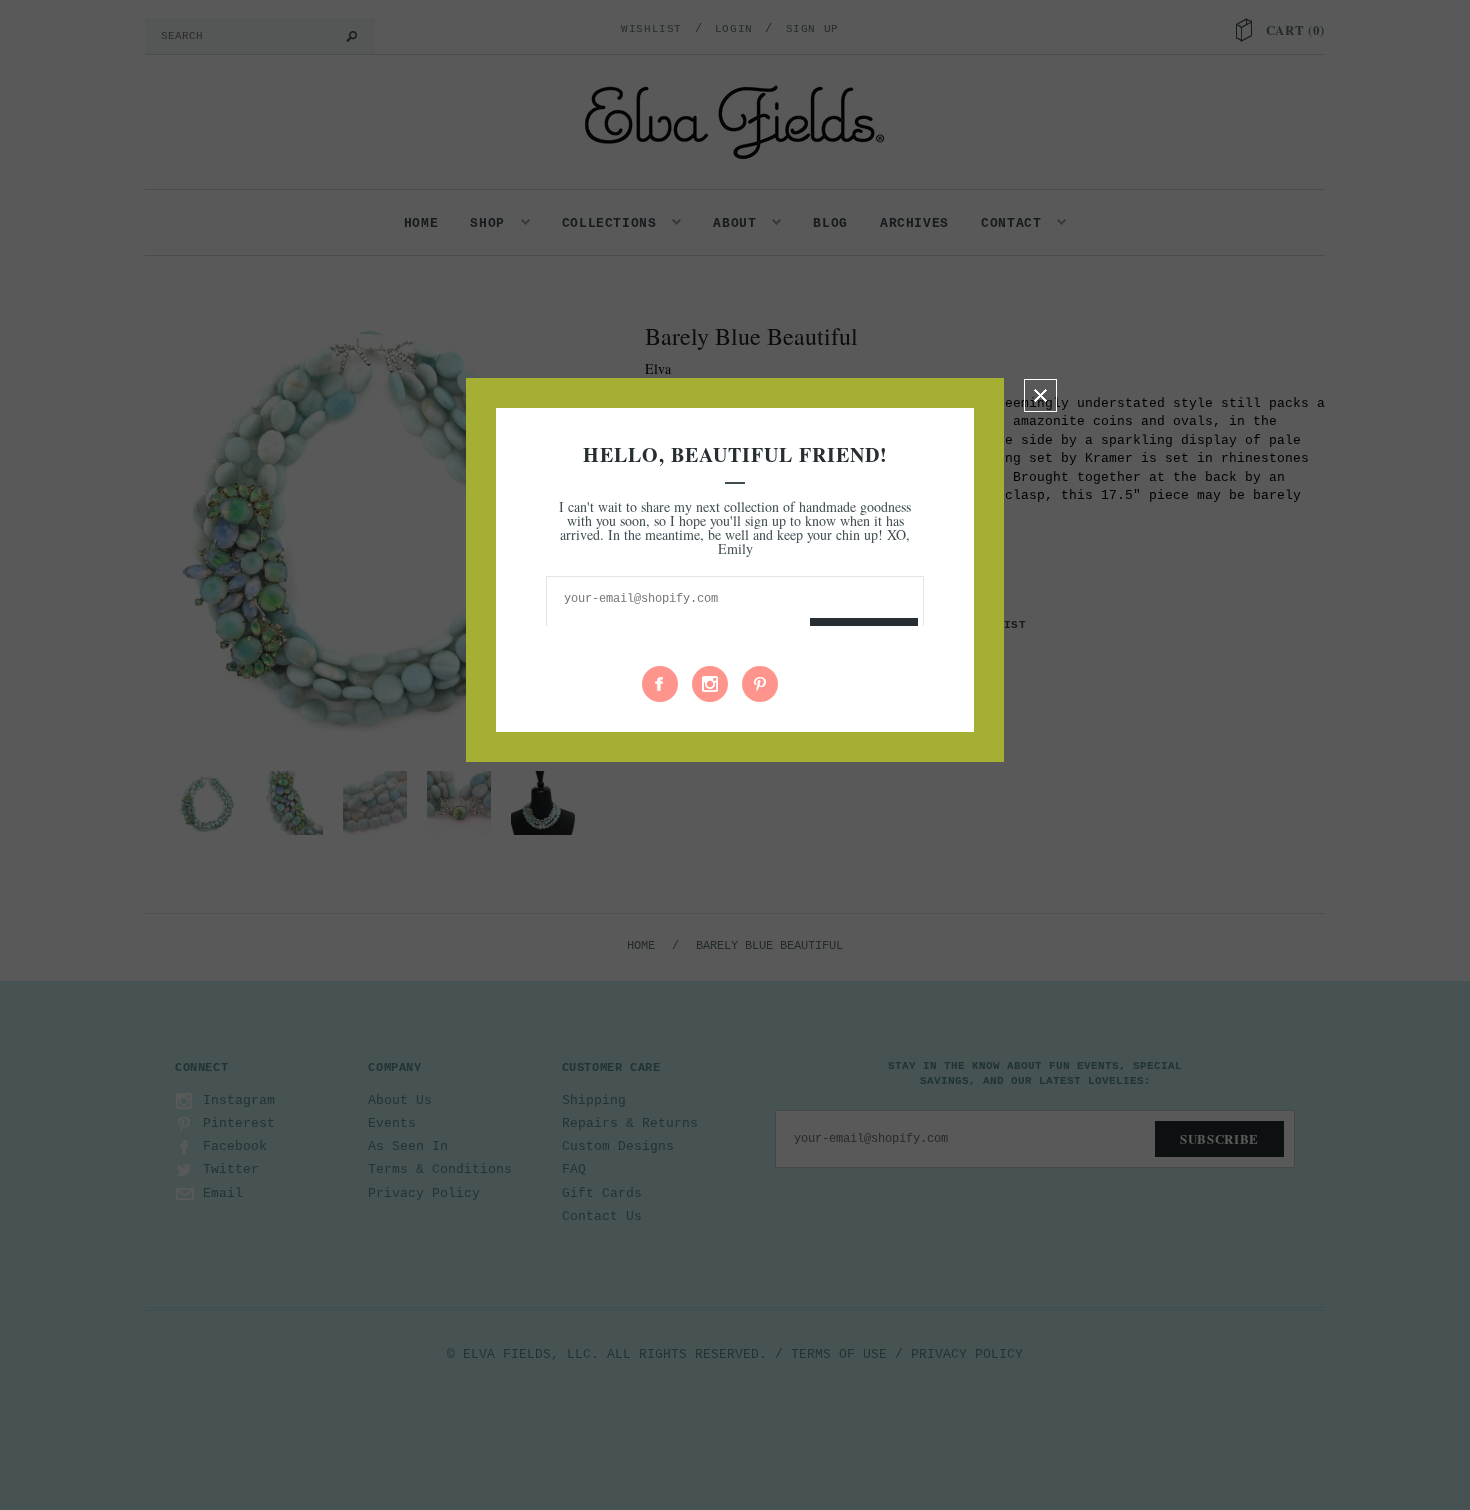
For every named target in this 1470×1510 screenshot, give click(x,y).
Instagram (710, 684)
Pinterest (760, 684)
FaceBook (660, 684)
